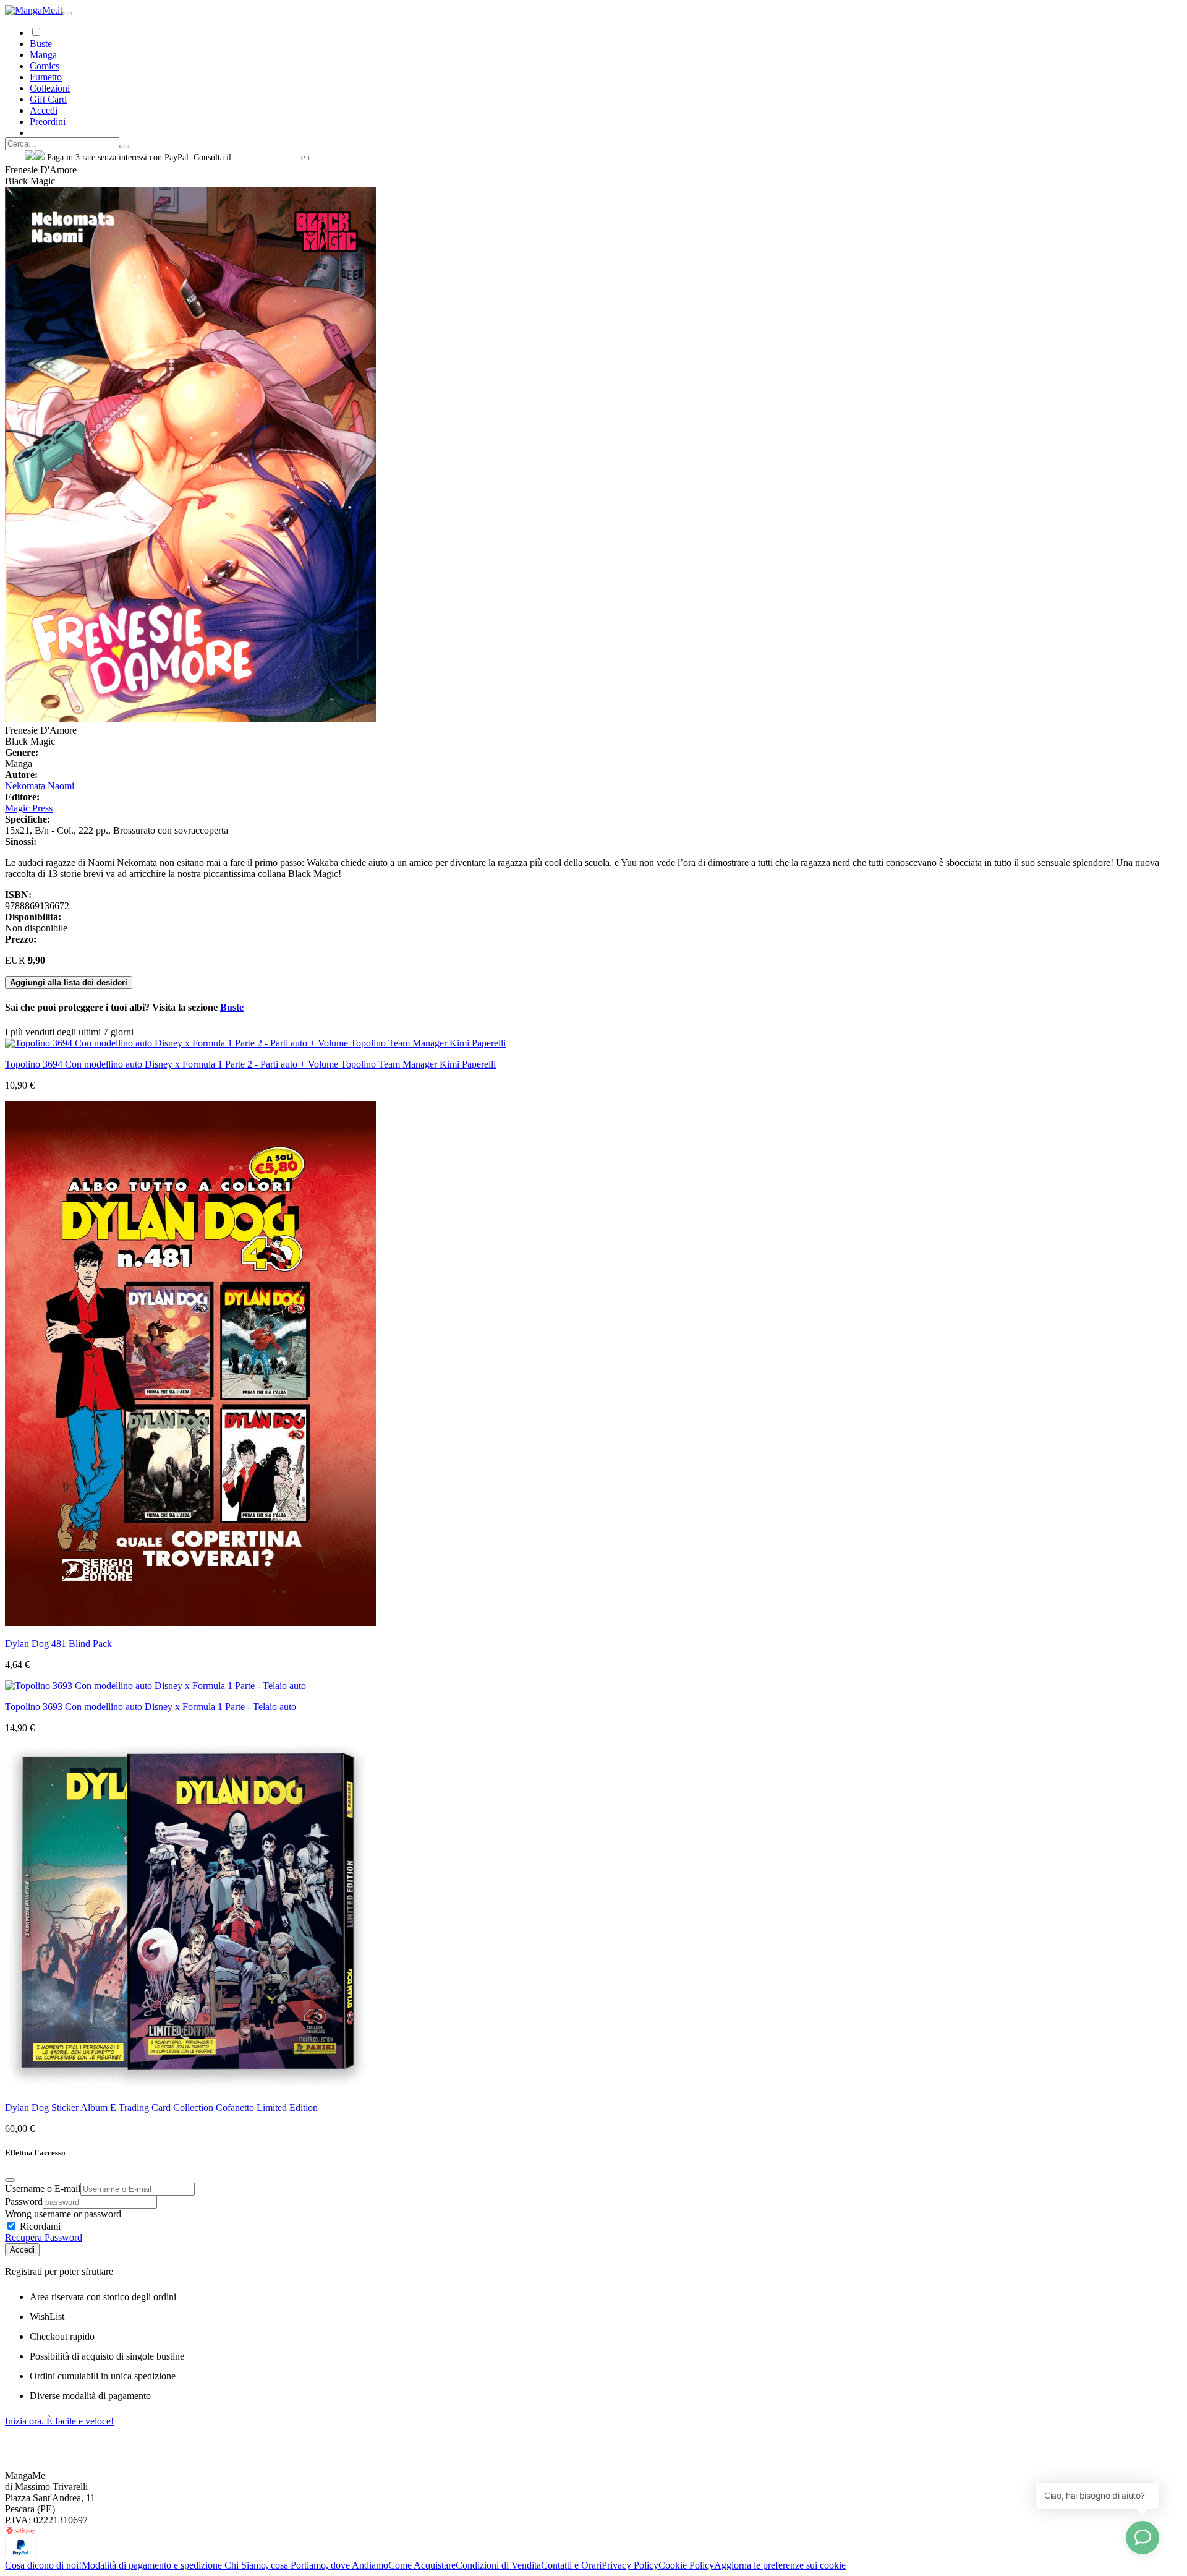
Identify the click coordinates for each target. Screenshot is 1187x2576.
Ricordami (39, 2226)
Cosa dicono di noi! (43, 2565)
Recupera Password (44, 2237)
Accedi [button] (44, 110)
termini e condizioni (347, 157)
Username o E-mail (43, 2189)
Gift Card (48, 99)
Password (24, 2202)
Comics (45, 66)
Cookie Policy (686, 2565)
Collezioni (50, 88)
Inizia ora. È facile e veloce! (59, 2421)
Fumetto (46, 77)
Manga (43, 55)
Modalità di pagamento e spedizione (153, 2565)
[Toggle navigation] (67, 14)
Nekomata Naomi (40, 786)
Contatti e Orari (571, 2565)
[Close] (10, 2180)
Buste (41, 44)
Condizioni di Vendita (498, 2565)
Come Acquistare (422, 2565)
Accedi (22, 2250)
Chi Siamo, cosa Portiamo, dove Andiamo (306, 2565)
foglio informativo (266, 157)
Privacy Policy (630, 2565)
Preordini (48, 122)
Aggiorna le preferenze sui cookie (780, 2565)
